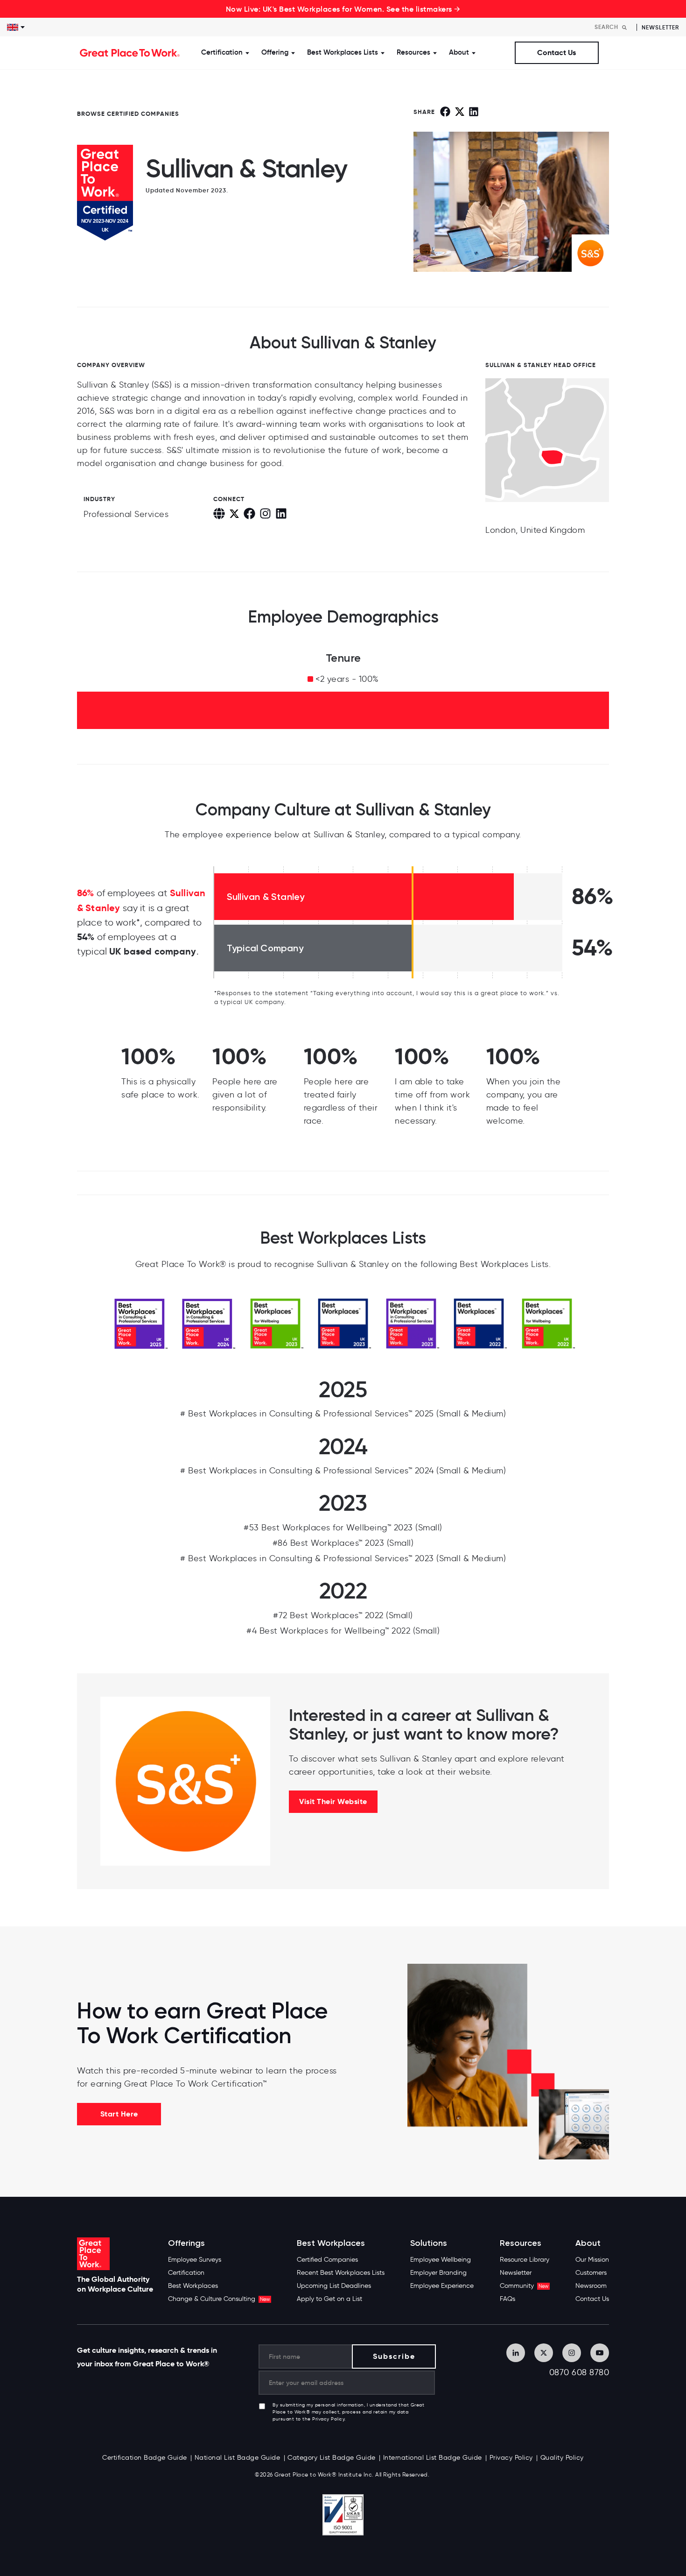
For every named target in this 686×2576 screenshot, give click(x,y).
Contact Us (556, 53)
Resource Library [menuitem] (525, 2260)
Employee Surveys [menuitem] (195, 2260)
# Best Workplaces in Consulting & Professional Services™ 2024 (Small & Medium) (343, 1471)
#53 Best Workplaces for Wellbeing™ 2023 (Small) (343, 1528)
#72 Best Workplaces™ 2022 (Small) (343, 1615)
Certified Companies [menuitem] (327, 2260)
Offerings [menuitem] (186, 2243)
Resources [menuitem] (521, 2243)
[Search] (624, 27)
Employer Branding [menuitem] (438, 2273)
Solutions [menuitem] (429, 2243)
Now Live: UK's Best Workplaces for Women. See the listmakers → (343, 9)
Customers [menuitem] (591, 2273)
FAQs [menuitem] (507, 2299)
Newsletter (660, 27)
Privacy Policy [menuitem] (511, 2458)
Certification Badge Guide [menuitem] (145, 2458)
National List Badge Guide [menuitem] (238, 2458)
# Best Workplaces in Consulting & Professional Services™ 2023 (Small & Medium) (343, 1558)
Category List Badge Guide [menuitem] (332, 2458)
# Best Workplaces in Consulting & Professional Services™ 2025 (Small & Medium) (343, 1414)
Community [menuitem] (524, 2286)
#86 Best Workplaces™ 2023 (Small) (343, 1543)
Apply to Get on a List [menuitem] (329, 2299)
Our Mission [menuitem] (592, 2260)
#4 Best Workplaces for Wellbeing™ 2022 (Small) (343, 1631)
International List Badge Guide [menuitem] (433, 2458)
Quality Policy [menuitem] (562, 2458)
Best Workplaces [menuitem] (193, 2286)
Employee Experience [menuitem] (442, 2286)
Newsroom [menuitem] (591, 2286)
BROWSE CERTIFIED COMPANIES (128, 114)
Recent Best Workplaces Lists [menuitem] (341, 2273)
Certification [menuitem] (186, 2273)
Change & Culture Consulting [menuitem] (219, 2299)
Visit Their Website (333, 1801)
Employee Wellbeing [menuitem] (441, 2260)
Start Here (119, 2114)
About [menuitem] (588, 2243)
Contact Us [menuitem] (592, 2299)
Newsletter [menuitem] (516, 2273)
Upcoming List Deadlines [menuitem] (334, 2286)
